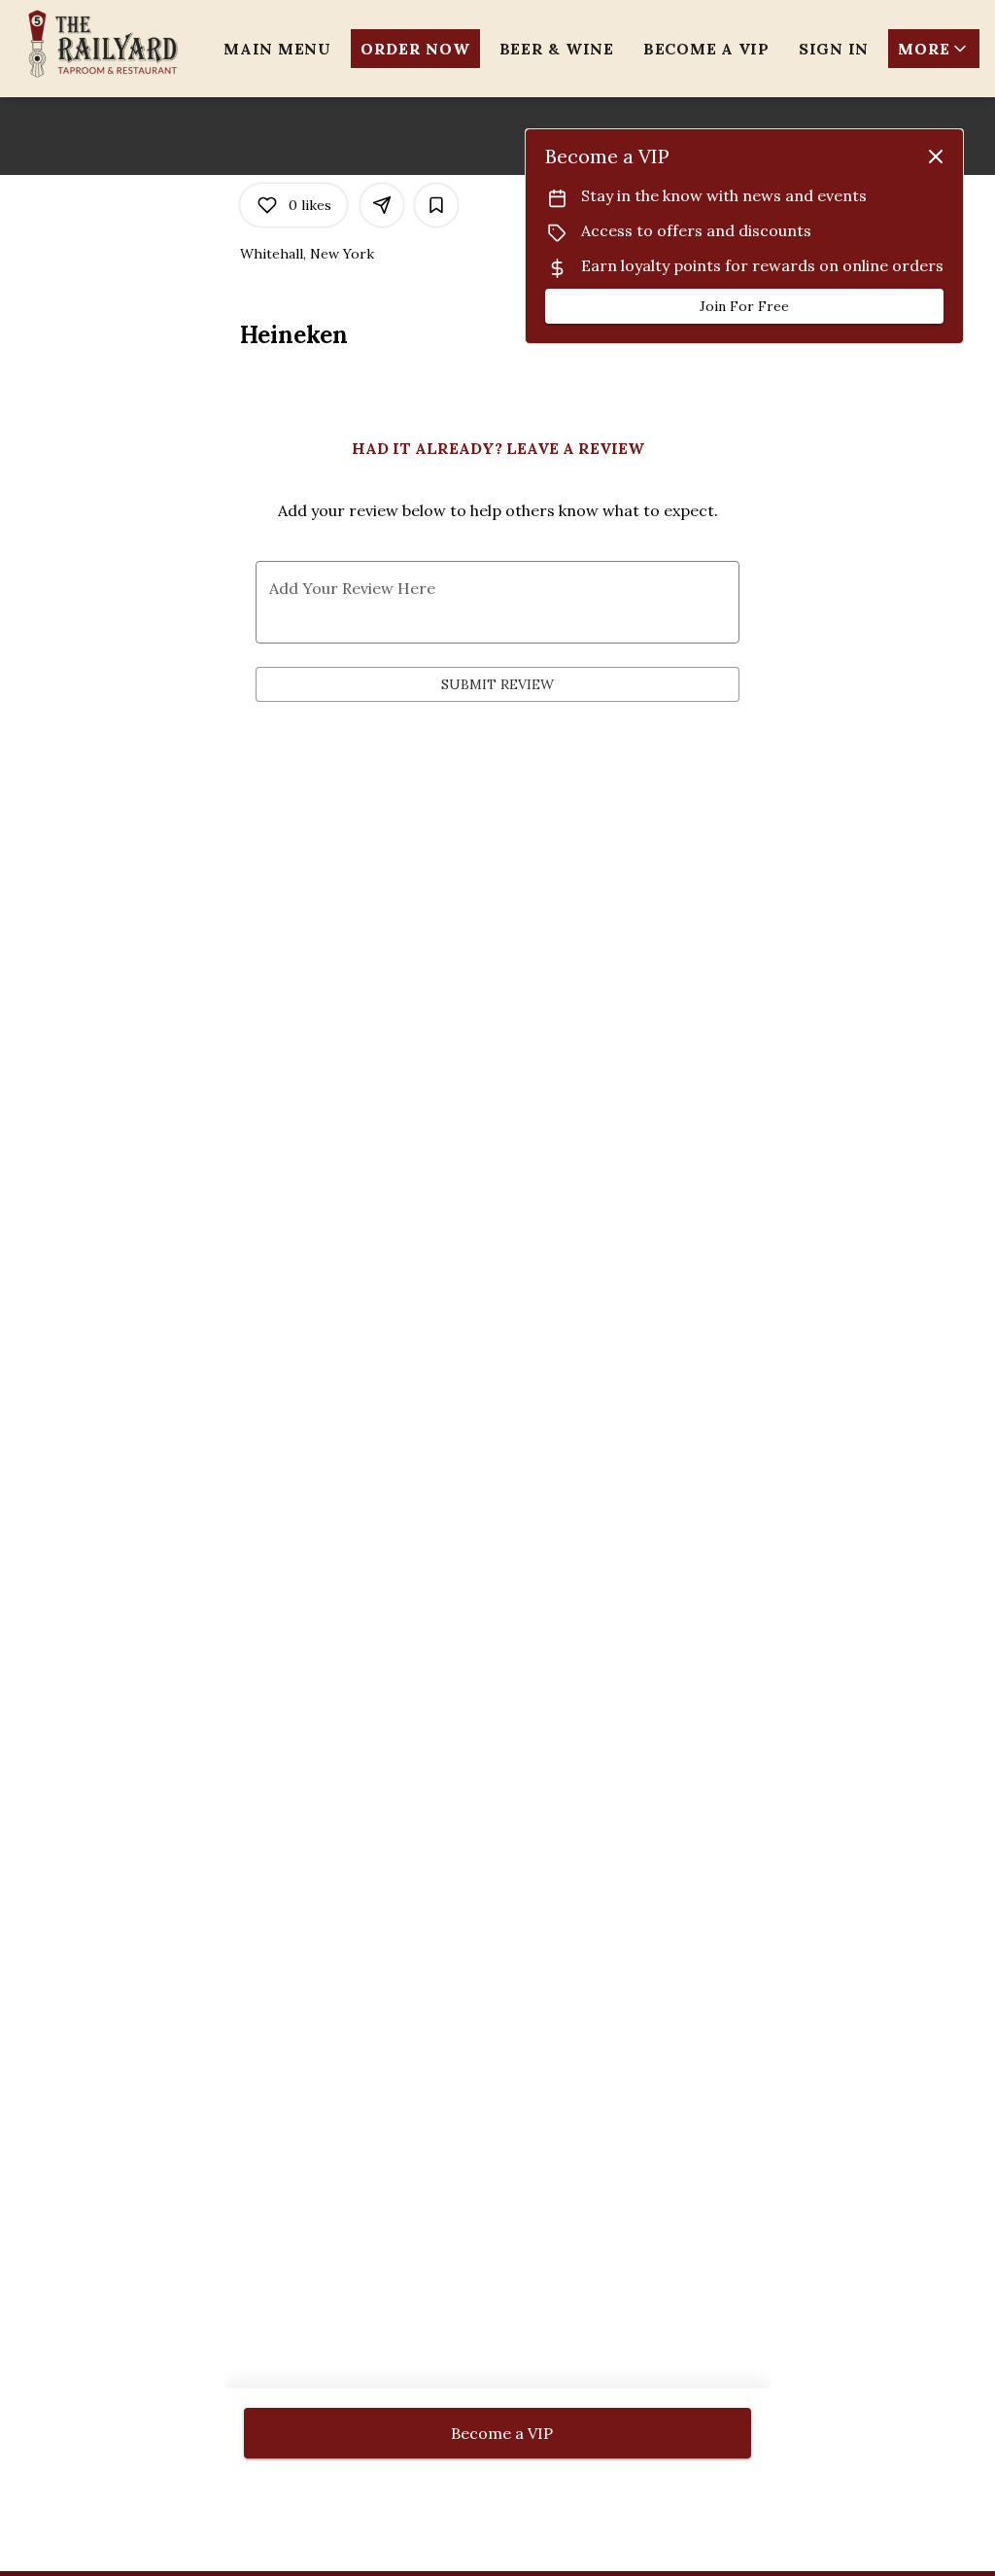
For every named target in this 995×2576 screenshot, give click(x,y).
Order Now (415, 49)
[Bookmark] (436, 205)
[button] (934, 49)
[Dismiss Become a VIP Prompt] (936, 157)
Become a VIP (706, 49)
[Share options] (382, 205)
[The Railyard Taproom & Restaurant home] (103, 44)
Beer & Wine (557, 49)
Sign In (834, 49)
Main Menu (277, 49)
